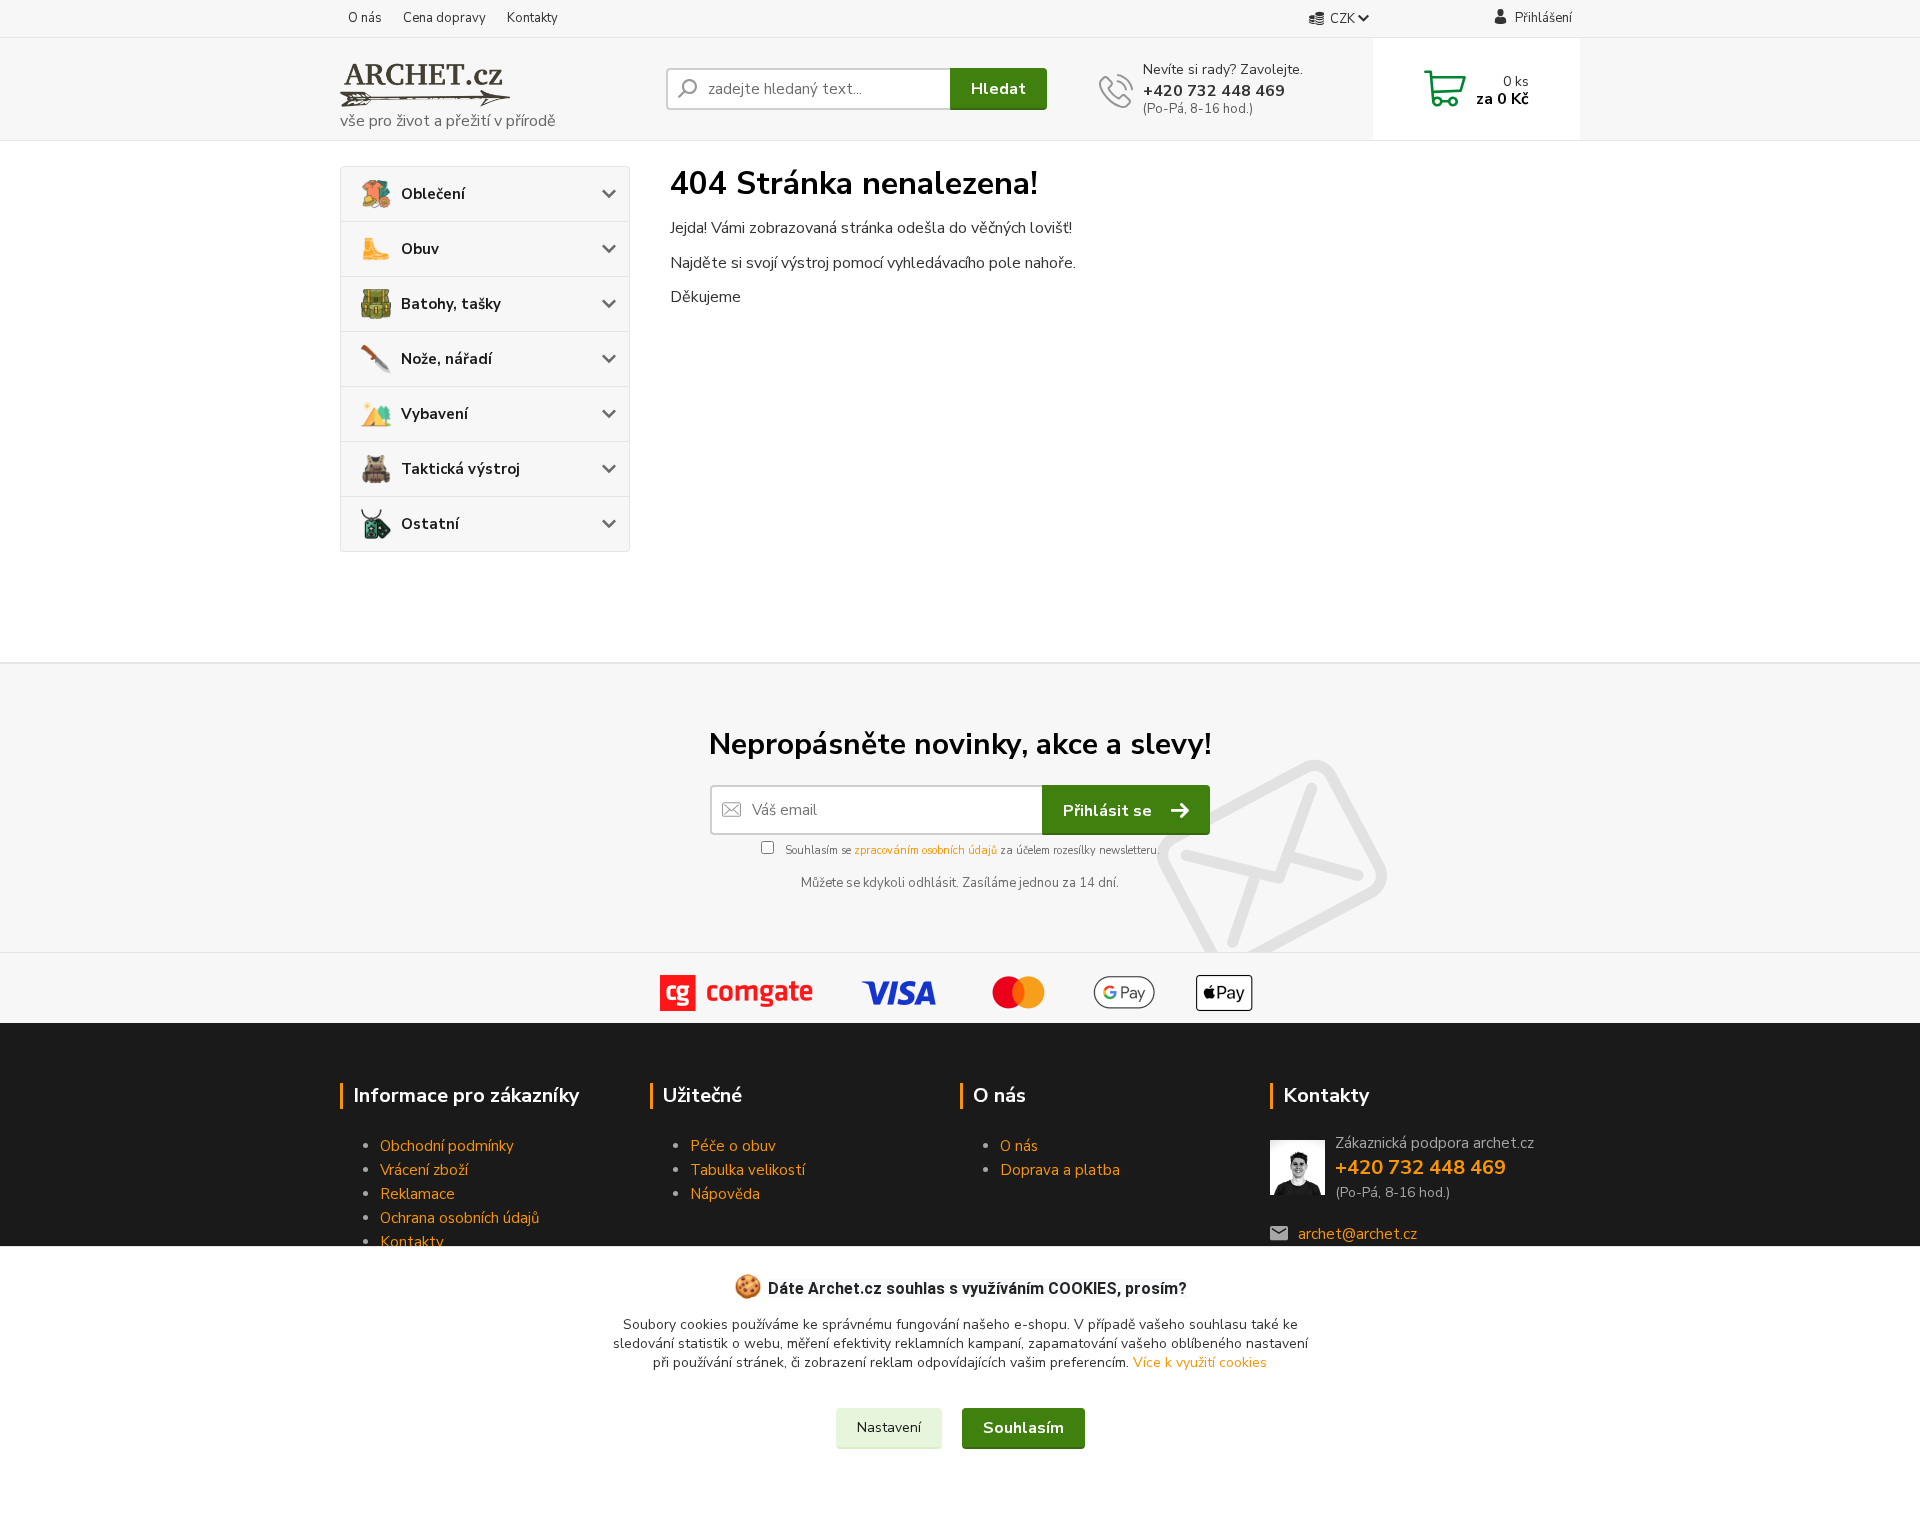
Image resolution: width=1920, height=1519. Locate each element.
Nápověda (725, 1194)
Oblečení (433, 194)
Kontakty (532, 18)
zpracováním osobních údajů (925, 850)
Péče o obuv (733, 1146)
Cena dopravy (444, 18)
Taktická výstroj (460, 469)
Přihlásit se (1109, 811)
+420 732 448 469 (1214, 91)
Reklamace (417, 1194)
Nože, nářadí (446, 359)
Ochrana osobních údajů (459, 1218)
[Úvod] (495, 89)
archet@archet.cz (1357, 1234)
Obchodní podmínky (447, 1146)
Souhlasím (1023, 1428)
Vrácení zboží (424, 1170)
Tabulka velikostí (747, 1170)
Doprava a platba (1060, 1170)
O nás (365, 18)
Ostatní (430, 524)
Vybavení (434, 414)
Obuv (420, 249)
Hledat (998, 89)
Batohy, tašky (451, 304)
